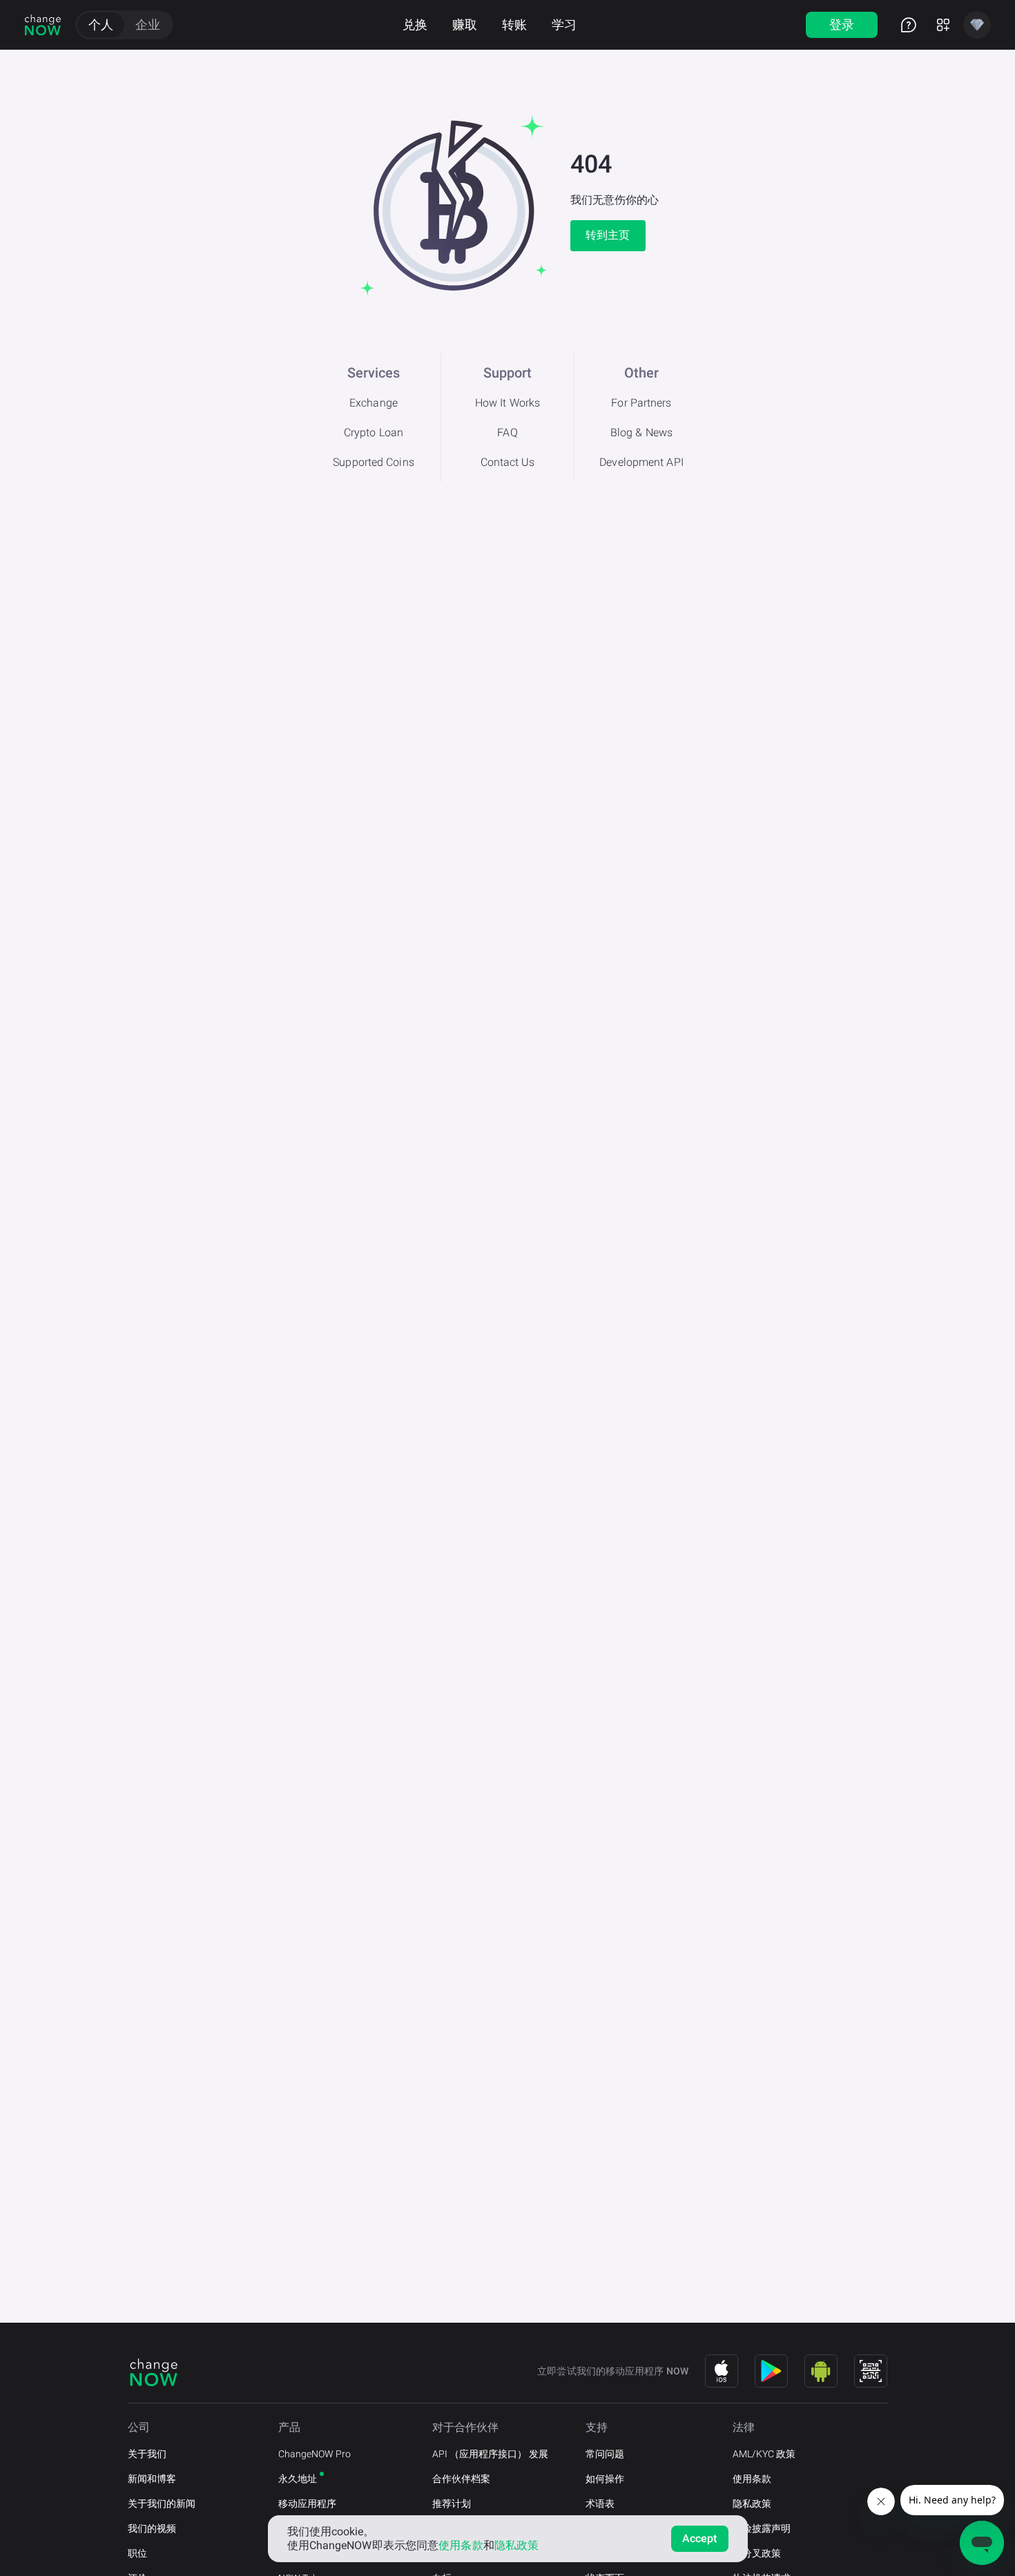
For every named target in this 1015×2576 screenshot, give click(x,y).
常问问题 (605, 2454)
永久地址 (298, 2479)
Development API (641, 462)
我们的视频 (152, 2528)
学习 (564, 25)
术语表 (600, 2504)
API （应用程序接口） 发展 (490, 2454)
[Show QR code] (871, 2371)
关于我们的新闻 (162, 2504)
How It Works (507, 403)
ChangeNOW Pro (315, 2454)
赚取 (465, 25)
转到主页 (608, 235)
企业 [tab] (148, 25)
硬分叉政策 (757, 2553)
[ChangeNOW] (43, 25)
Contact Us (508, 462)
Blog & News (641, 432)
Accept (700, 2538)
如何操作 (605, 2479)
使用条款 (752, 2479)
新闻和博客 (152, 2479)
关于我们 (147, 2454)
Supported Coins (374, 462)
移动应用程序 (307, 2504)
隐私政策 (752, 2504)
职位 (137, 2553)
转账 (514, 25)
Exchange (374, 403)
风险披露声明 (762, 2528)
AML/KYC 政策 (764, 2454)
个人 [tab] (101, 25)
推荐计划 (452, 2504)
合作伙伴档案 (461, 2479)
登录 (842, 25)
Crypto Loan (374, 432)
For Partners (641, 403)
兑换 (415, 25)
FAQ (507, 432)
